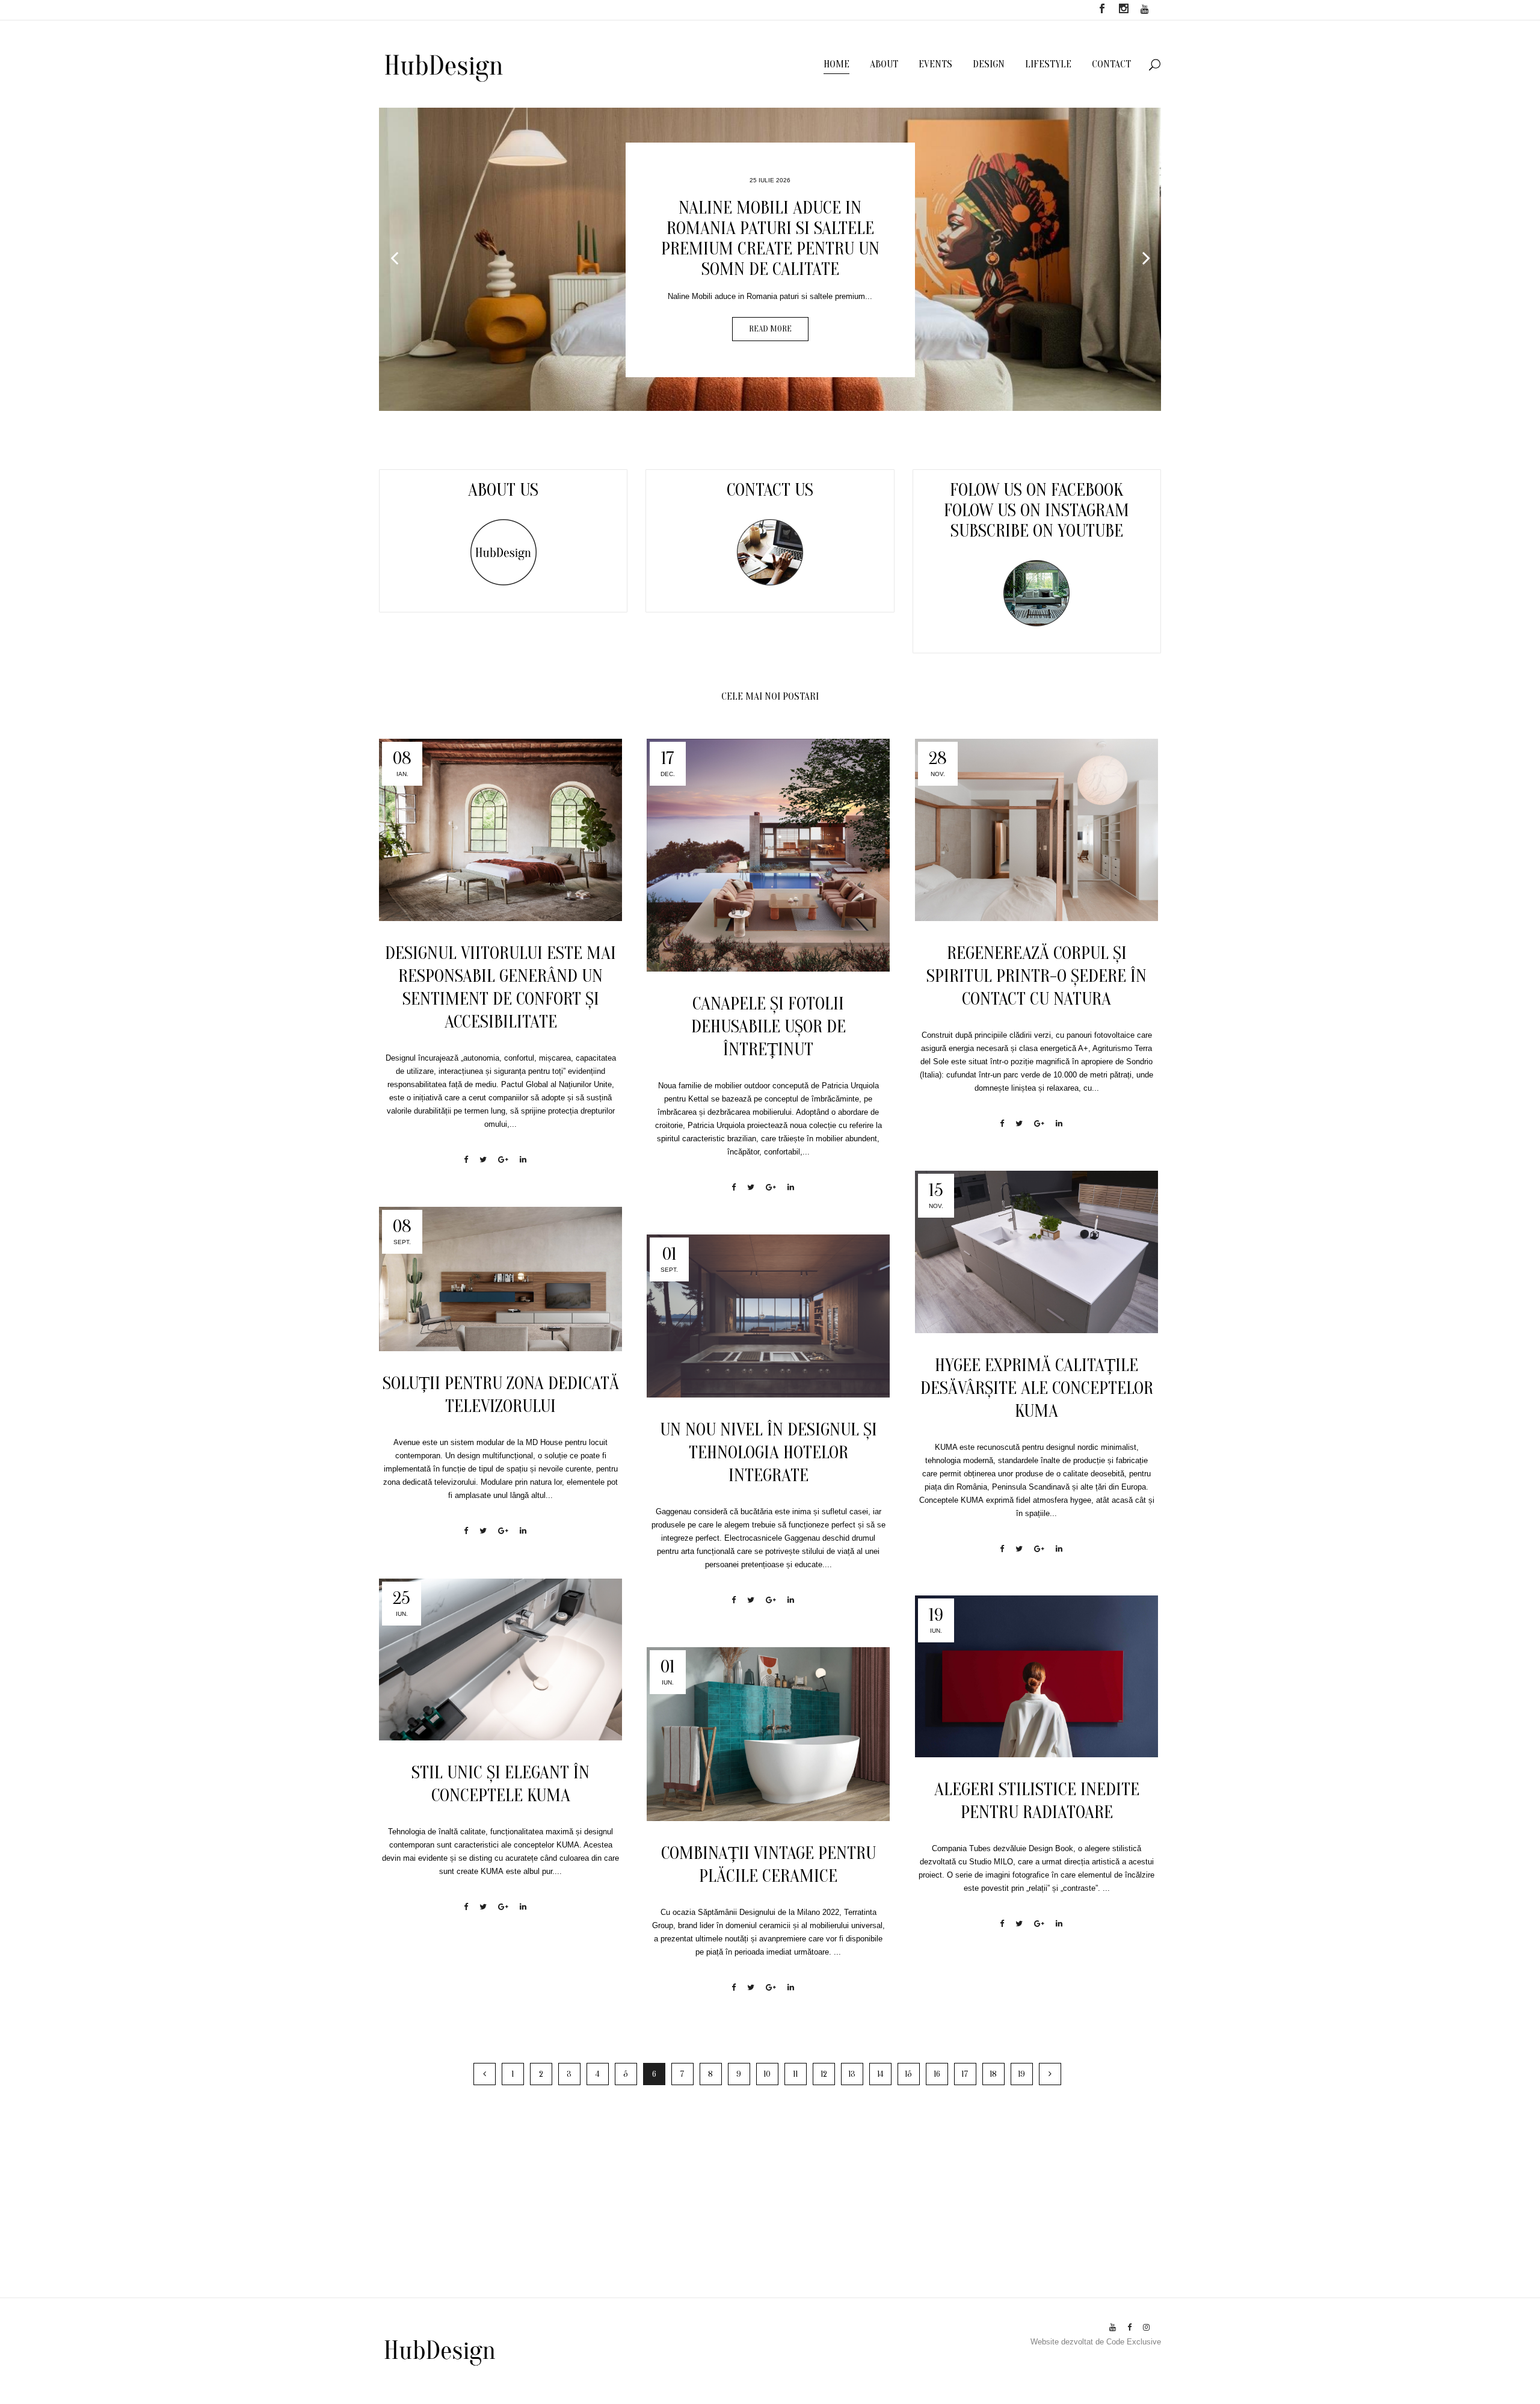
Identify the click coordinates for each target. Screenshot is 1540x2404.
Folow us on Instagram (1036, 510)
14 (880, 2074)
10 (767, 2074)
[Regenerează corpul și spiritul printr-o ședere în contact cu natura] (1036, 830)
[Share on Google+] (503, 1160)
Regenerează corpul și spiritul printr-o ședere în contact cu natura (1036, 976)
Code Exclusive (1134, 2342)
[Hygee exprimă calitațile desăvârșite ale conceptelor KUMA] (1036, 1252)
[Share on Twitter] (483, 1160)
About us (503, 490)
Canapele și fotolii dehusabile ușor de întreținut (768, 1027)
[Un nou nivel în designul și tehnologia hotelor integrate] (768, 1316)
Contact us (770, 490)
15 (908, 2074)
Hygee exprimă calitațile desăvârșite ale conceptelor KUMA (1037, 1388)
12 (824, 2074)
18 (993, 2074)
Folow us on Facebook (1036, 490)
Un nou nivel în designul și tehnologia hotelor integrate (768, 1453)
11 (795, 2074)
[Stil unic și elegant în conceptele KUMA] (500, 1660)
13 (852, 2074)
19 (1021, 2074)
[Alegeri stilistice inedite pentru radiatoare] (1036, 1677)
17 (965, 2074)
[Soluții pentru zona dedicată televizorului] (500, 1279)
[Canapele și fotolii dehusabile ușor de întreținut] (768, 855)
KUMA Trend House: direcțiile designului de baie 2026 (901, 270)
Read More (901, 353)
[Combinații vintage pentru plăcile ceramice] (768, 1734)
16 (937, 2074)
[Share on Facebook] (466, 1160)
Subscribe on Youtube (1037, 531)
